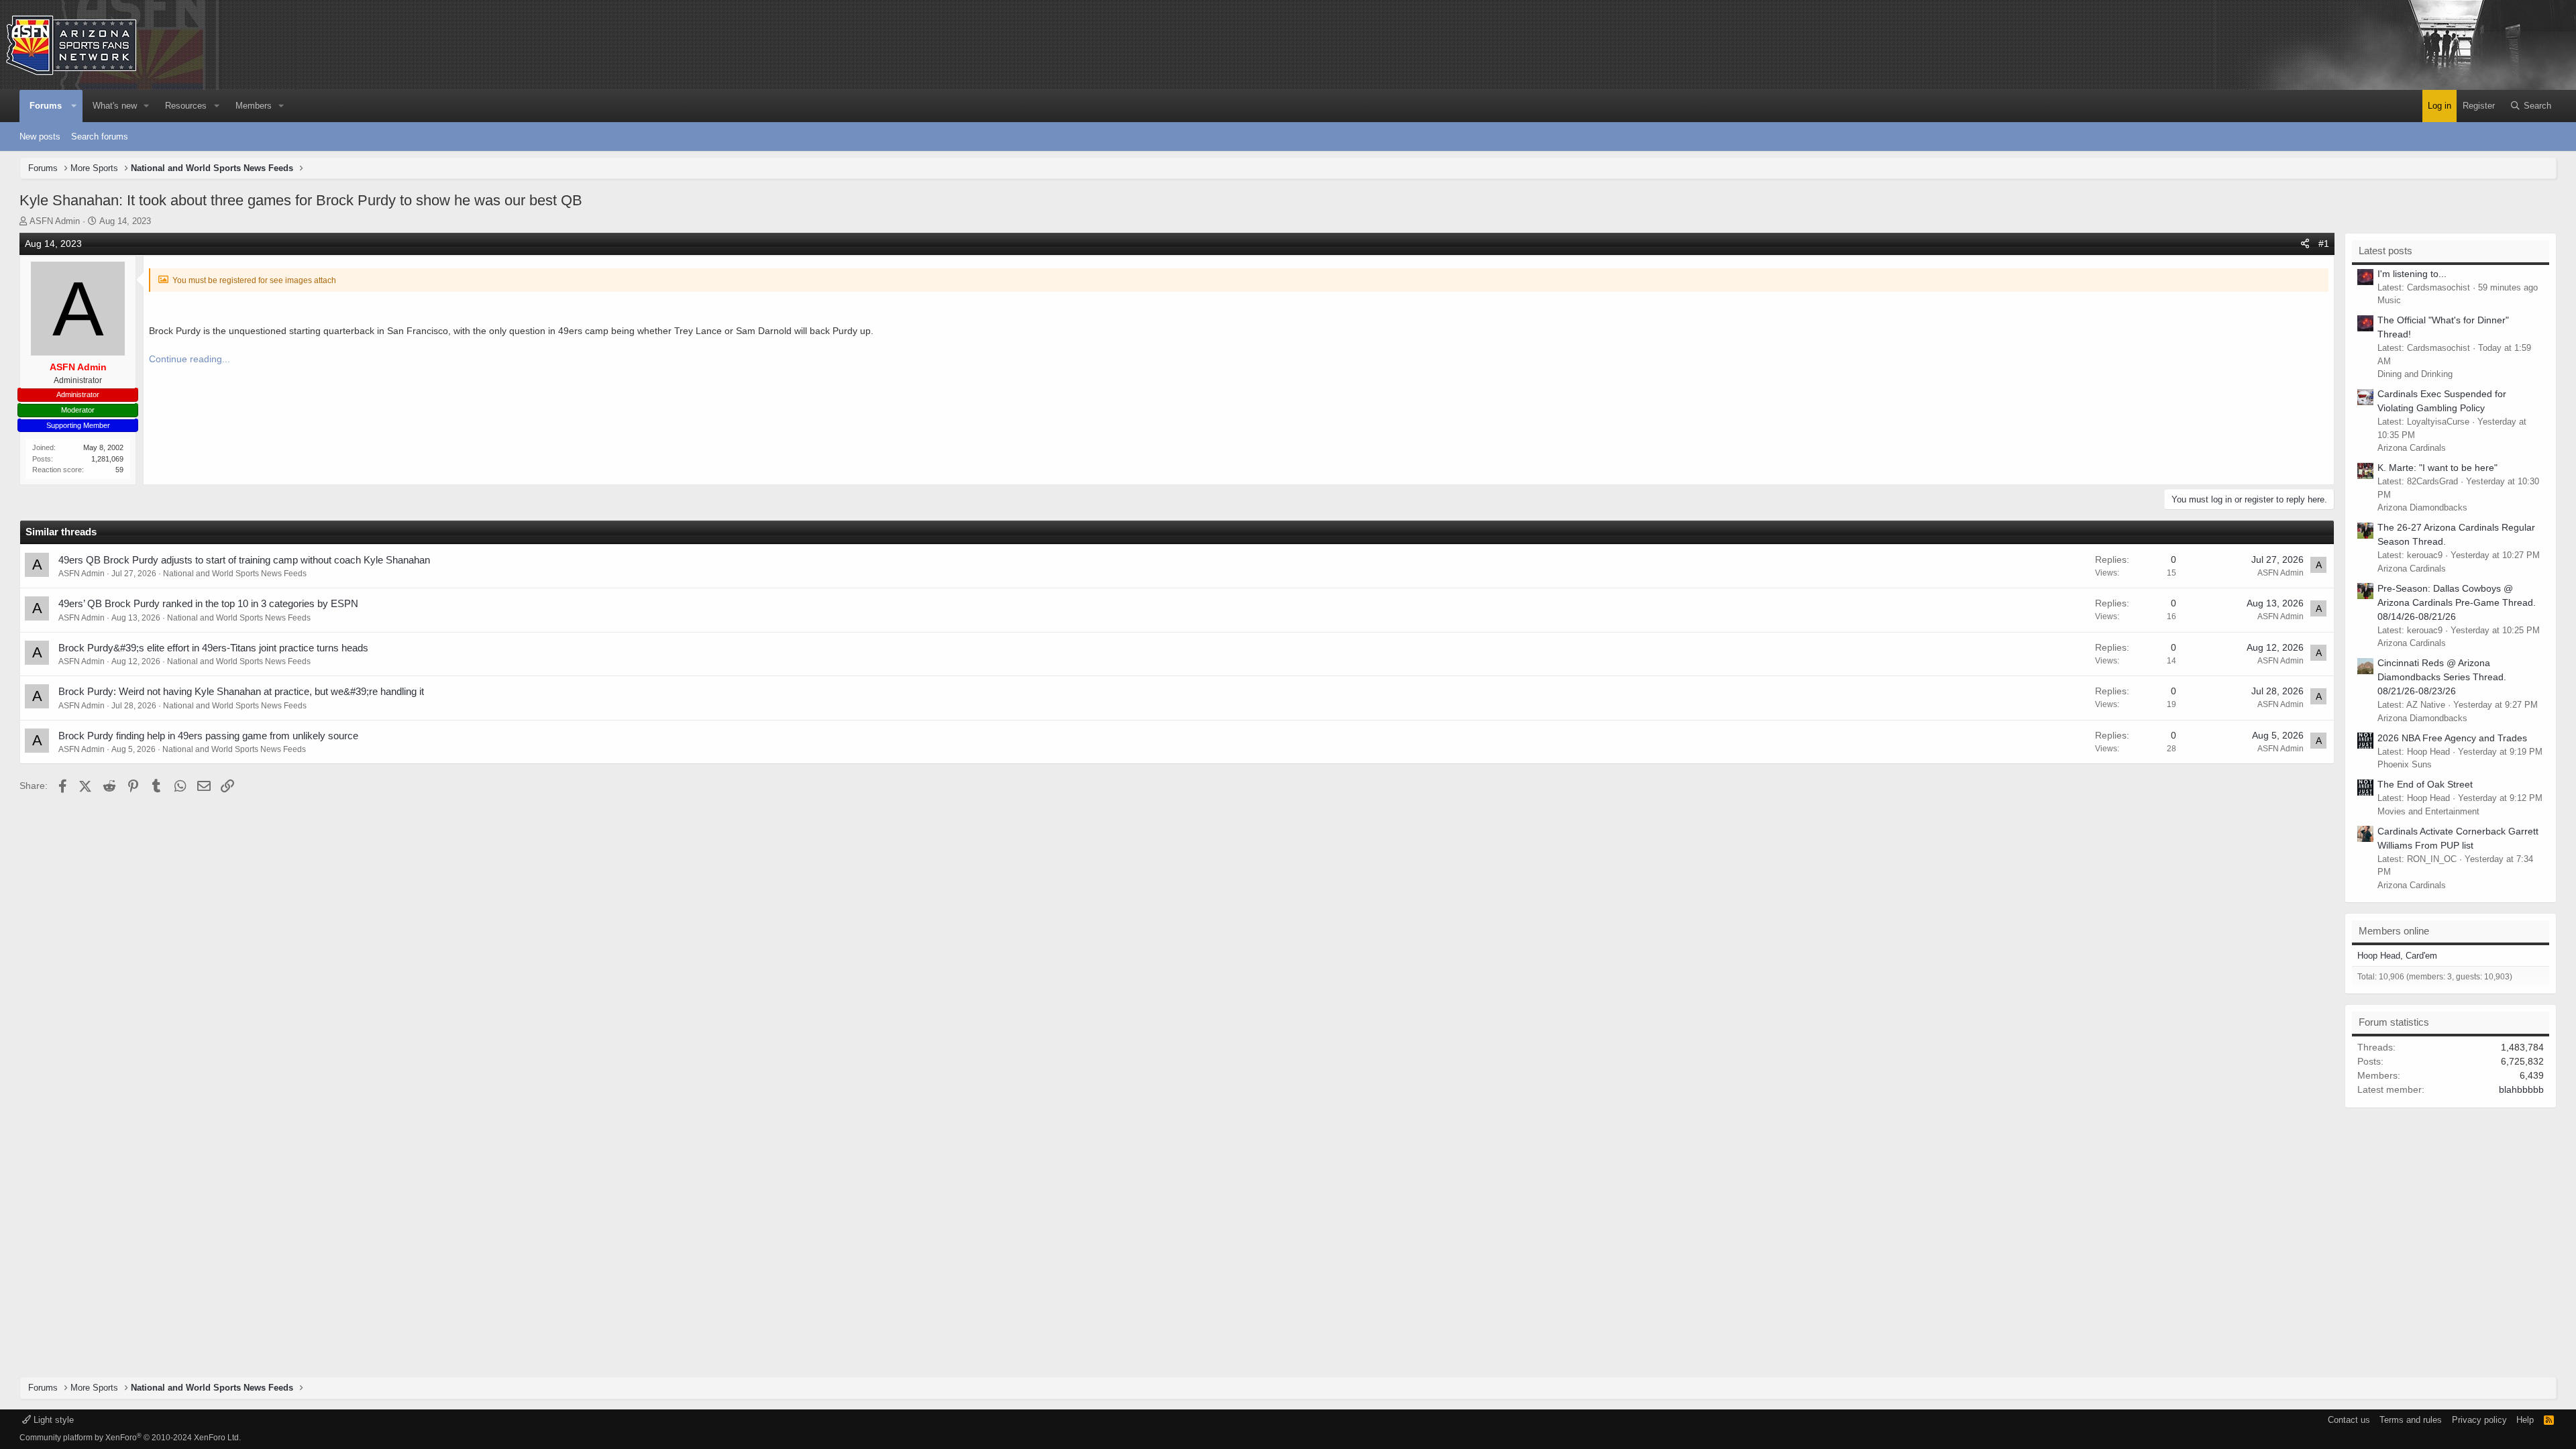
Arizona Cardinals (2412, 448)
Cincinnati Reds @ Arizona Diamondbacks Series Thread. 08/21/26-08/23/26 (2442, 677)
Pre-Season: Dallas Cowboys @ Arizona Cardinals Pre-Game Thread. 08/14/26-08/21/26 (2457, 602)
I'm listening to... (2412, 274)
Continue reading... (190, 359)
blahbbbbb (2521, 1089)
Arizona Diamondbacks (2422, 507)
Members (254, 106)
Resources (186, 106)
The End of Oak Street (2425, 784)
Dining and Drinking (2415, 374)
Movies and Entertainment (2428, 811)
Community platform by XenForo (130, 1438)
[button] (74, 106)
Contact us (2349, 1420)
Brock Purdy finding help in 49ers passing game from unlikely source (208, 736)
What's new (115, 106)
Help (2525, 1420)
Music (2389, 300)
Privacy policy (2479, 1420)
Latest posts (2385, 251)
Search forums (100, 137)
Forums (46, 106)
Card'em (2421, 956)
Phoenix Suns (2405, 764)
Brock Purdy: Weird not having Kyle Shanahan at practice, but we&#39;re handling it (241, 691)
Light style (52, 1420)
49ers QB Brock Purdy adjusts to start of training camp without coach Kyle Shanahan (244, 560)
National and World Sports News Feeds (235, 574)
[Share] (2305, 244)
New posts (40, 137)
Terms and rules (2411, 1420)
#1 (2324, 244)
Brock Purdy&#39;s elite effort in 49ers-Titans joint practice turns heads (213, 648)
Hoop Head (2379, 956)
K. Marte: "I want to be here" (2437, 468)
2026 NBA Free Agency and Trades (2452, 738)
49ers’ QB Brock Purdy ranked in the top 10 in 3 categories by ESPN (208, 603)
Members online (2394, 931)
